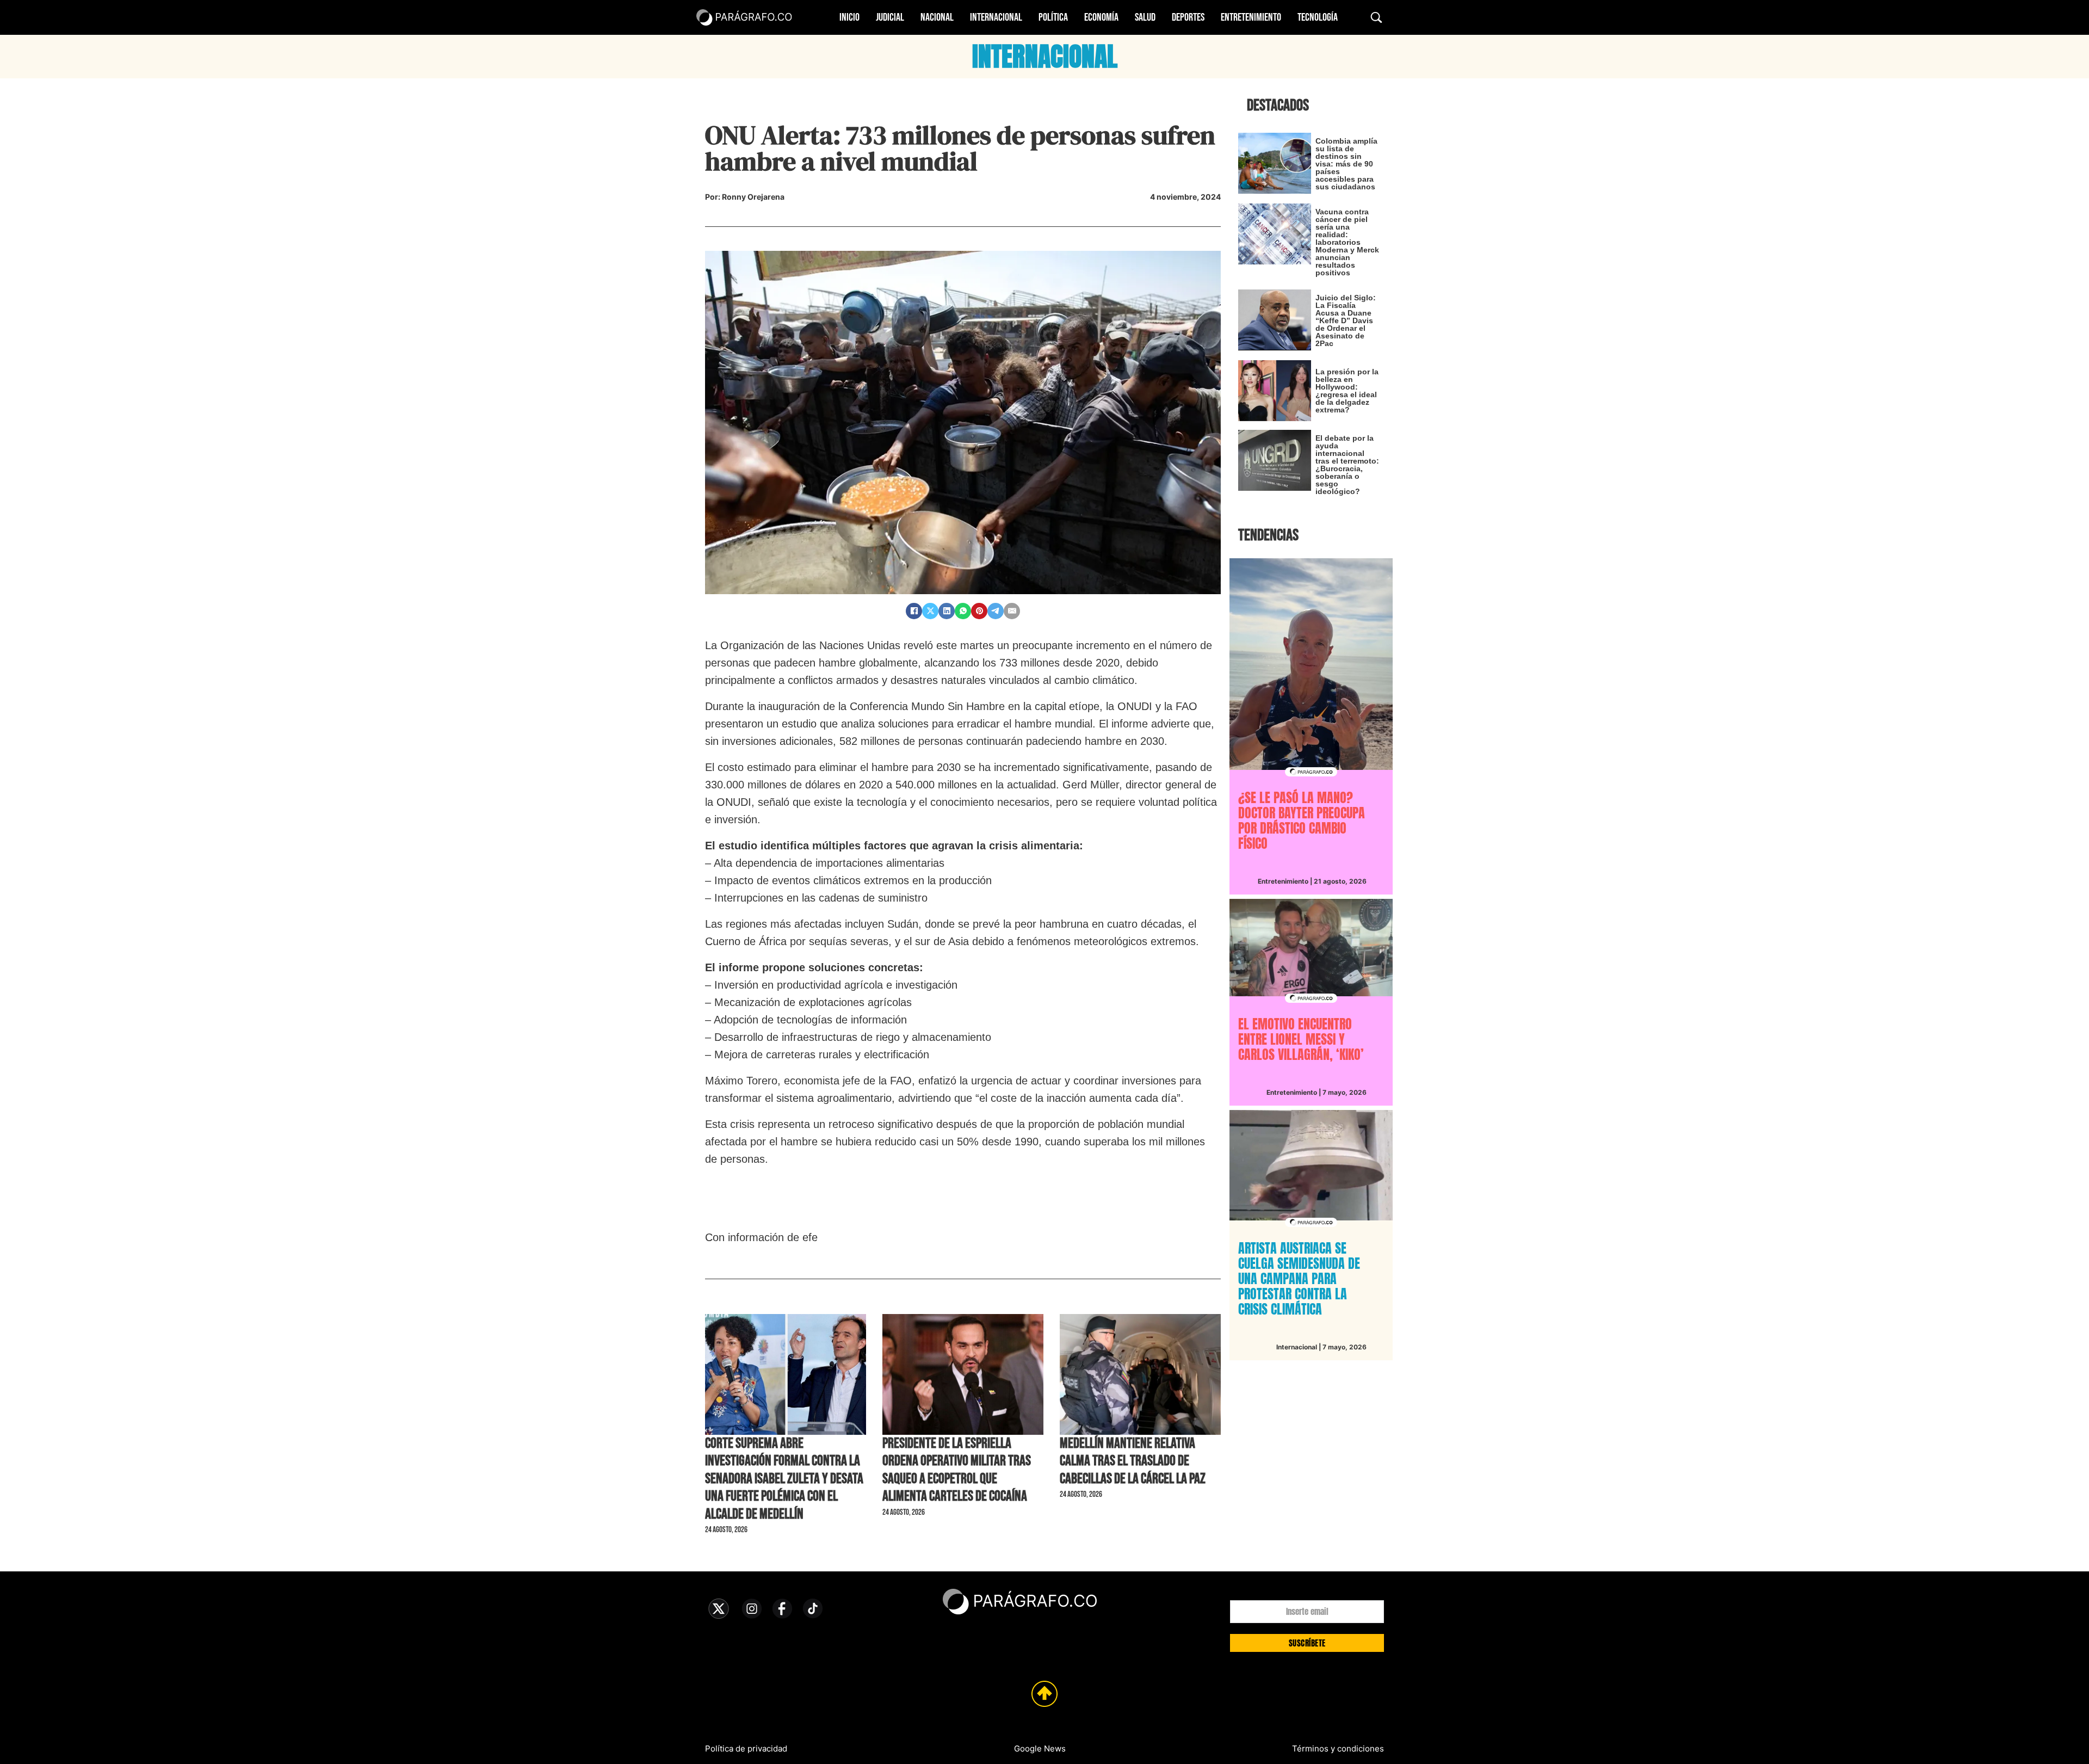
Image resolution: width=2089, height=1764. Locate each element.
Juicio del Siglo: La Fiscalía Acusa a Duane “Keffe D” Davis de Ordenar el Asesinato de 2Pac (1346, 320)
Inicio (849, 17)
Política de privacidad (746, 1748)
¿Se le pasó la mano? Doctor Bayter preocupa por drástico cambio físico (1302, 821)
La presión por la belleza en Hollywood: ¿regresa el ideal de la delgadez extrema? (1347, 391)
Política (1053, 17)
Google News (1040, 1748)
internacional (1045, 57)
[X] (930, 611)
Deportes (1188, 17)
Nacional (937, 17)
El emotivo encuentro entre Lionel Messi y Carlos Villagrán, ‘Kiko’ (1301, 1039)
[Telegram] (996, 611)
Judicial (890, 17)
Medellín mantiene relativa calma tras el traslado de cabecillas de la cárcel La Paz (1133, 1461)
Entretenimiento (1251, 17)
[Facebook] (914, 611)
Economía (1101, 17)
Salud (1145, 17)
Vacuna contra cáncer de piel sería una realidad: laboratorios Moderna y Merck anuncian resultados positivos (1347, 242)
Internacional (996, 17)
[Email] (1012, 611)
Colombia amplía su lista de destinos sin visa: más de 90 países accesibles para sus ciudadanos (1346, 164)
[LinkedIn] (947, 611)
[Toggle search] (1376, 17)
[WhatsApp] (963, 611)
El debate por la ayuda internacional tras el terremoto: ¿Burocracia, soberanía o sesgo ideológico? (1347, 465)
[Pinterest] (979, 611)
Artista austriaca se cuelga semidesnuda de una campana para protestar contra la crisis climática (1299, 1279)
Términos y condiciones (1338, 1748)
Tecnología (1318, 17)
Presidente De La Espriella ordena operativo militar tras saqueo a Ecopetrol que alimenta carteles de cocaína (957, 1470)
